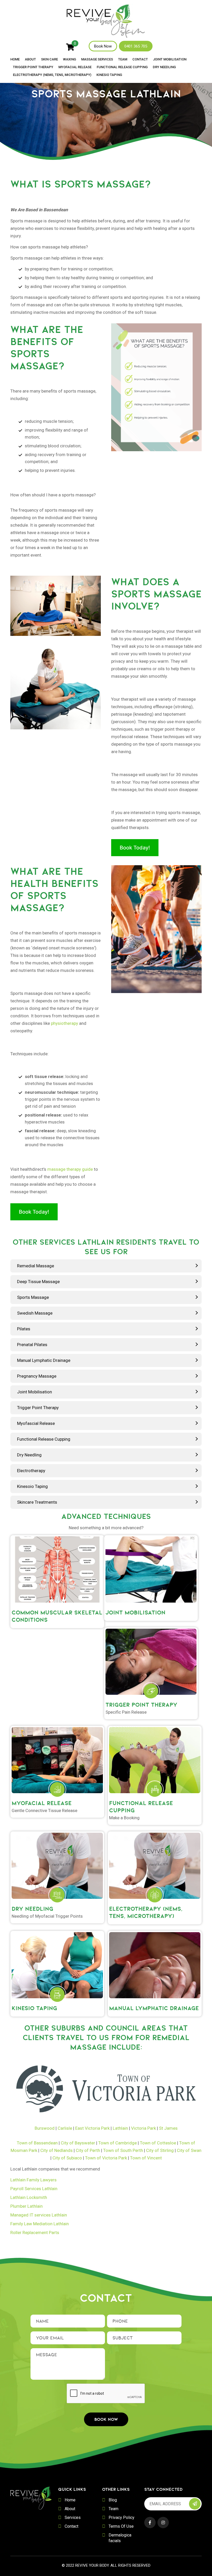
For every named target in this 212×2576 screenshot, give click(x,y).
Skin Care (50, 59)
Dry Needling (164, 67)
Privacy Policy (122, 2518)
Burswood (45, 2128)
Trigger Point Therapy (33, 67)
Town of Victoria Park (106, 2158)
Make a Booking (124, 1818)
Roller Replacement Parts (35, 2232)
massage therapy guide (70, 1169)
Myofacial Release (75, 67)
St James (168, 2128)
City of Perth (88, 2150)
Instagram (163, 2523)
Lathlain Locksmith (29, 2197)
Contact (140, 59)
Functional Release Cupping (122, 67)
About (30, 59)
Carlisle (65, 2128)
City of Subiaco (67, 2158)
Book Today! (135, 848)
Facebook (150, 2523)
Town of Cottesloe (158, 2143)
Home (15, 59)
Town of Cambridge (118, 2143)
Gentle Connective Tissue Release (44, 1810)
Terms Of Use (121, 2526)
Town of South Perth (123, 2150)
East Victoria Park (92, 2128)
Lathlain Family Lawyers (33, 2180)
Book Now (103, 46)
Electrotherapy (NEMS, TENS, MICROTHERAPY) (52, 75)
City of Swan (189, 2150)
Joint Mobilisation (170, 59)
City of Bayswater (78, 2143)
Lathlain (120, 2128)
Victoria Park (143, 2128)
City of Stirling (160, 2150)
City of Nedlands (56, 2150)
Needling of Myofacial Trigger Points (47, 1916)
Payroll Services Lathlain (34, 2189)
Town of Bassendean (37, 2143)
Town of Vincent (146, 2158)
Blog (113, 2500)
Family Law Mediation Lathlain (40, 2224)
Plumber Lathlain (26, 2206)
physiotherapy (65, 1023)
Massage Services (97, 59)
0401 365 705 (136, 46)
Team (123, 59)
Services (73, 2518)
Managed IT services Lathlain (39, 2215)
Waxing (70, 59)
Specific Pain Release (126, 1712)
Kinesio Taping (109, 75)
